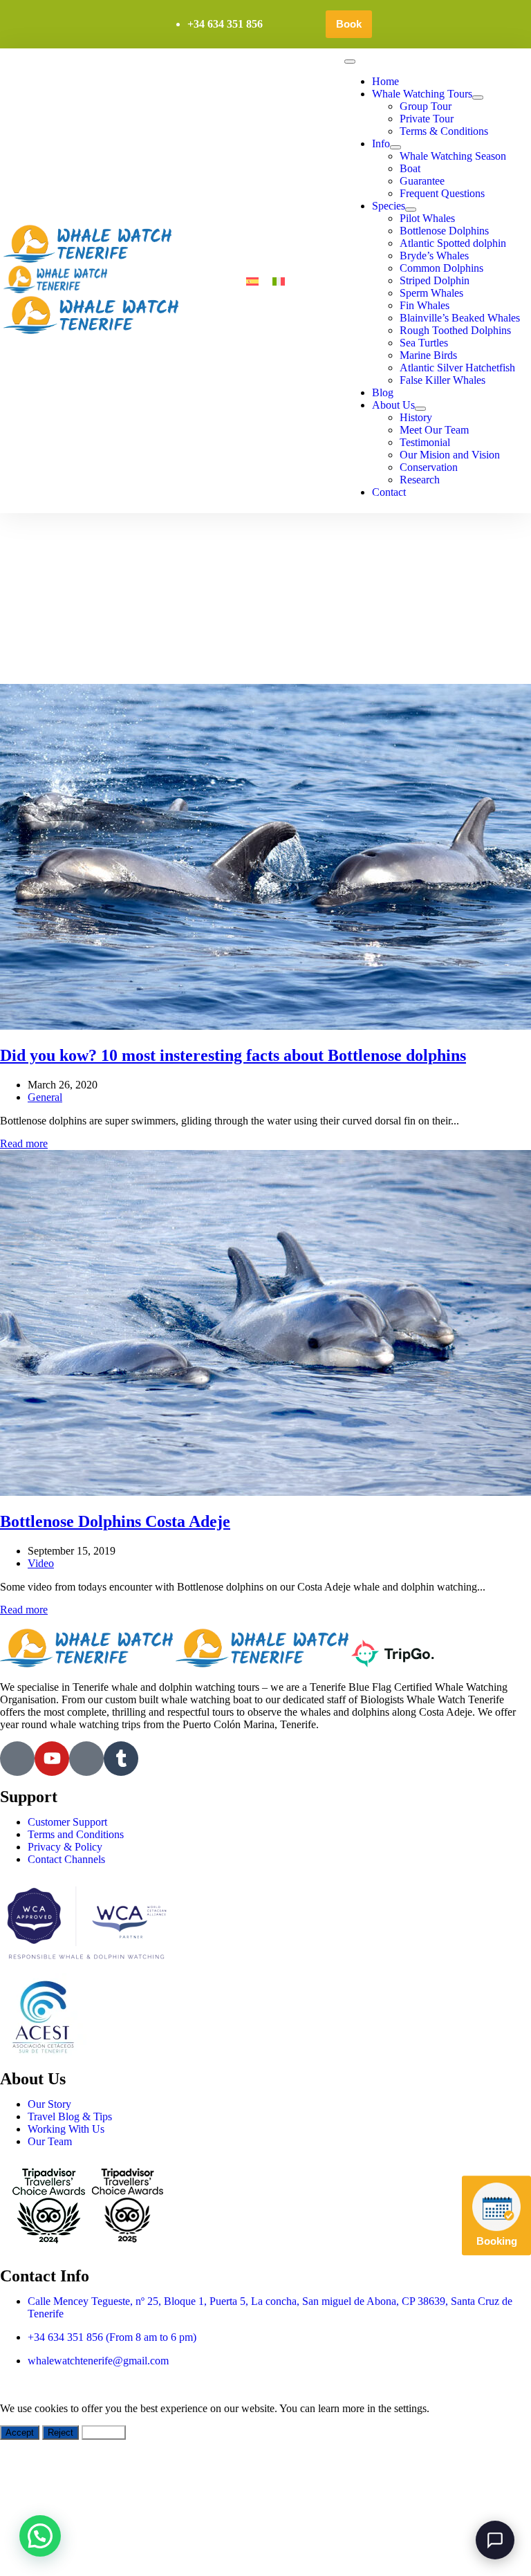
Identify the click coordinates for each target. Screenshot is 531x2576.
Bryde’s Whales (434, 256)
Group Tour (426, 106)
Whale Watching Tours (422, 94)
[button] (40, 2536)
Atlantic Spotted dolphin (453, 243)
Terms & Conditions (444, 131)
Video (41, 1563)
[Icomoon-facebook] (17, 1759)
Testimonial (425, 442)
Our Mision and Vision (450, 455)
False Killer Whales (442, 380)
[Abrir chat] (495, 2540)
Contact (389, 492)
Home (385, 81)
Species (389, 206)
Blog (383, 392)
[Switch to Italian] (279, 281)
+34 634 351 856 (225, 24)
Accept (20, 2433)
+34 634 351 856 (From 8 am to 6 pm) (112, 2337)
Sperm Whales (431, 293)
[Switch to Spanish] (252, 281)
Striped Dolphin (435, 280)
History (416, 417)
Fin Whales (425, 305)
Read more (24, 1143)
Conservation (429, 467)
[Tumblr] (121, 1759)
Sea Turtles (424, 343)
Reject (60, 2433)
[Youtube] (52, 1759)
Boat (410, 168)
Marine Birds (428, 355)
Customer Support (67, 1822)
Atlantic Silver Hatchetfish (457, 368)
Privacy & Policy (65, 1847)
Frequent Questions (442, 193)
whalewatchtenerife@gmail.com (98, 2361)
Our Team (50, 2141)
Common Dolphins (441, 268)
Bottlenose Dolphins (444, 231)
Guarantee (422, 181)
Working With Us (66, 2129)
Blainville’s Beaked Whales (460, 318)
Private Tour (427, 119)
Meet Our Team (434, 430)
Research (420, 480)
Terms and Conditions (76, 1834)
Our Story (49, 2104)
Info (381, 143)
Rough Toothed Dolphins (455, 330)
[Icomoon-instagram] (86, 1759)
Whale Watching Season (453, 156)
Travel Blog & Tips (70, 2116)
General (45, 1097)
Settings (104, 2433)
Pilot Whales (427, 218)
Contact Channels (66, 1859)
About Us (393, 405)
